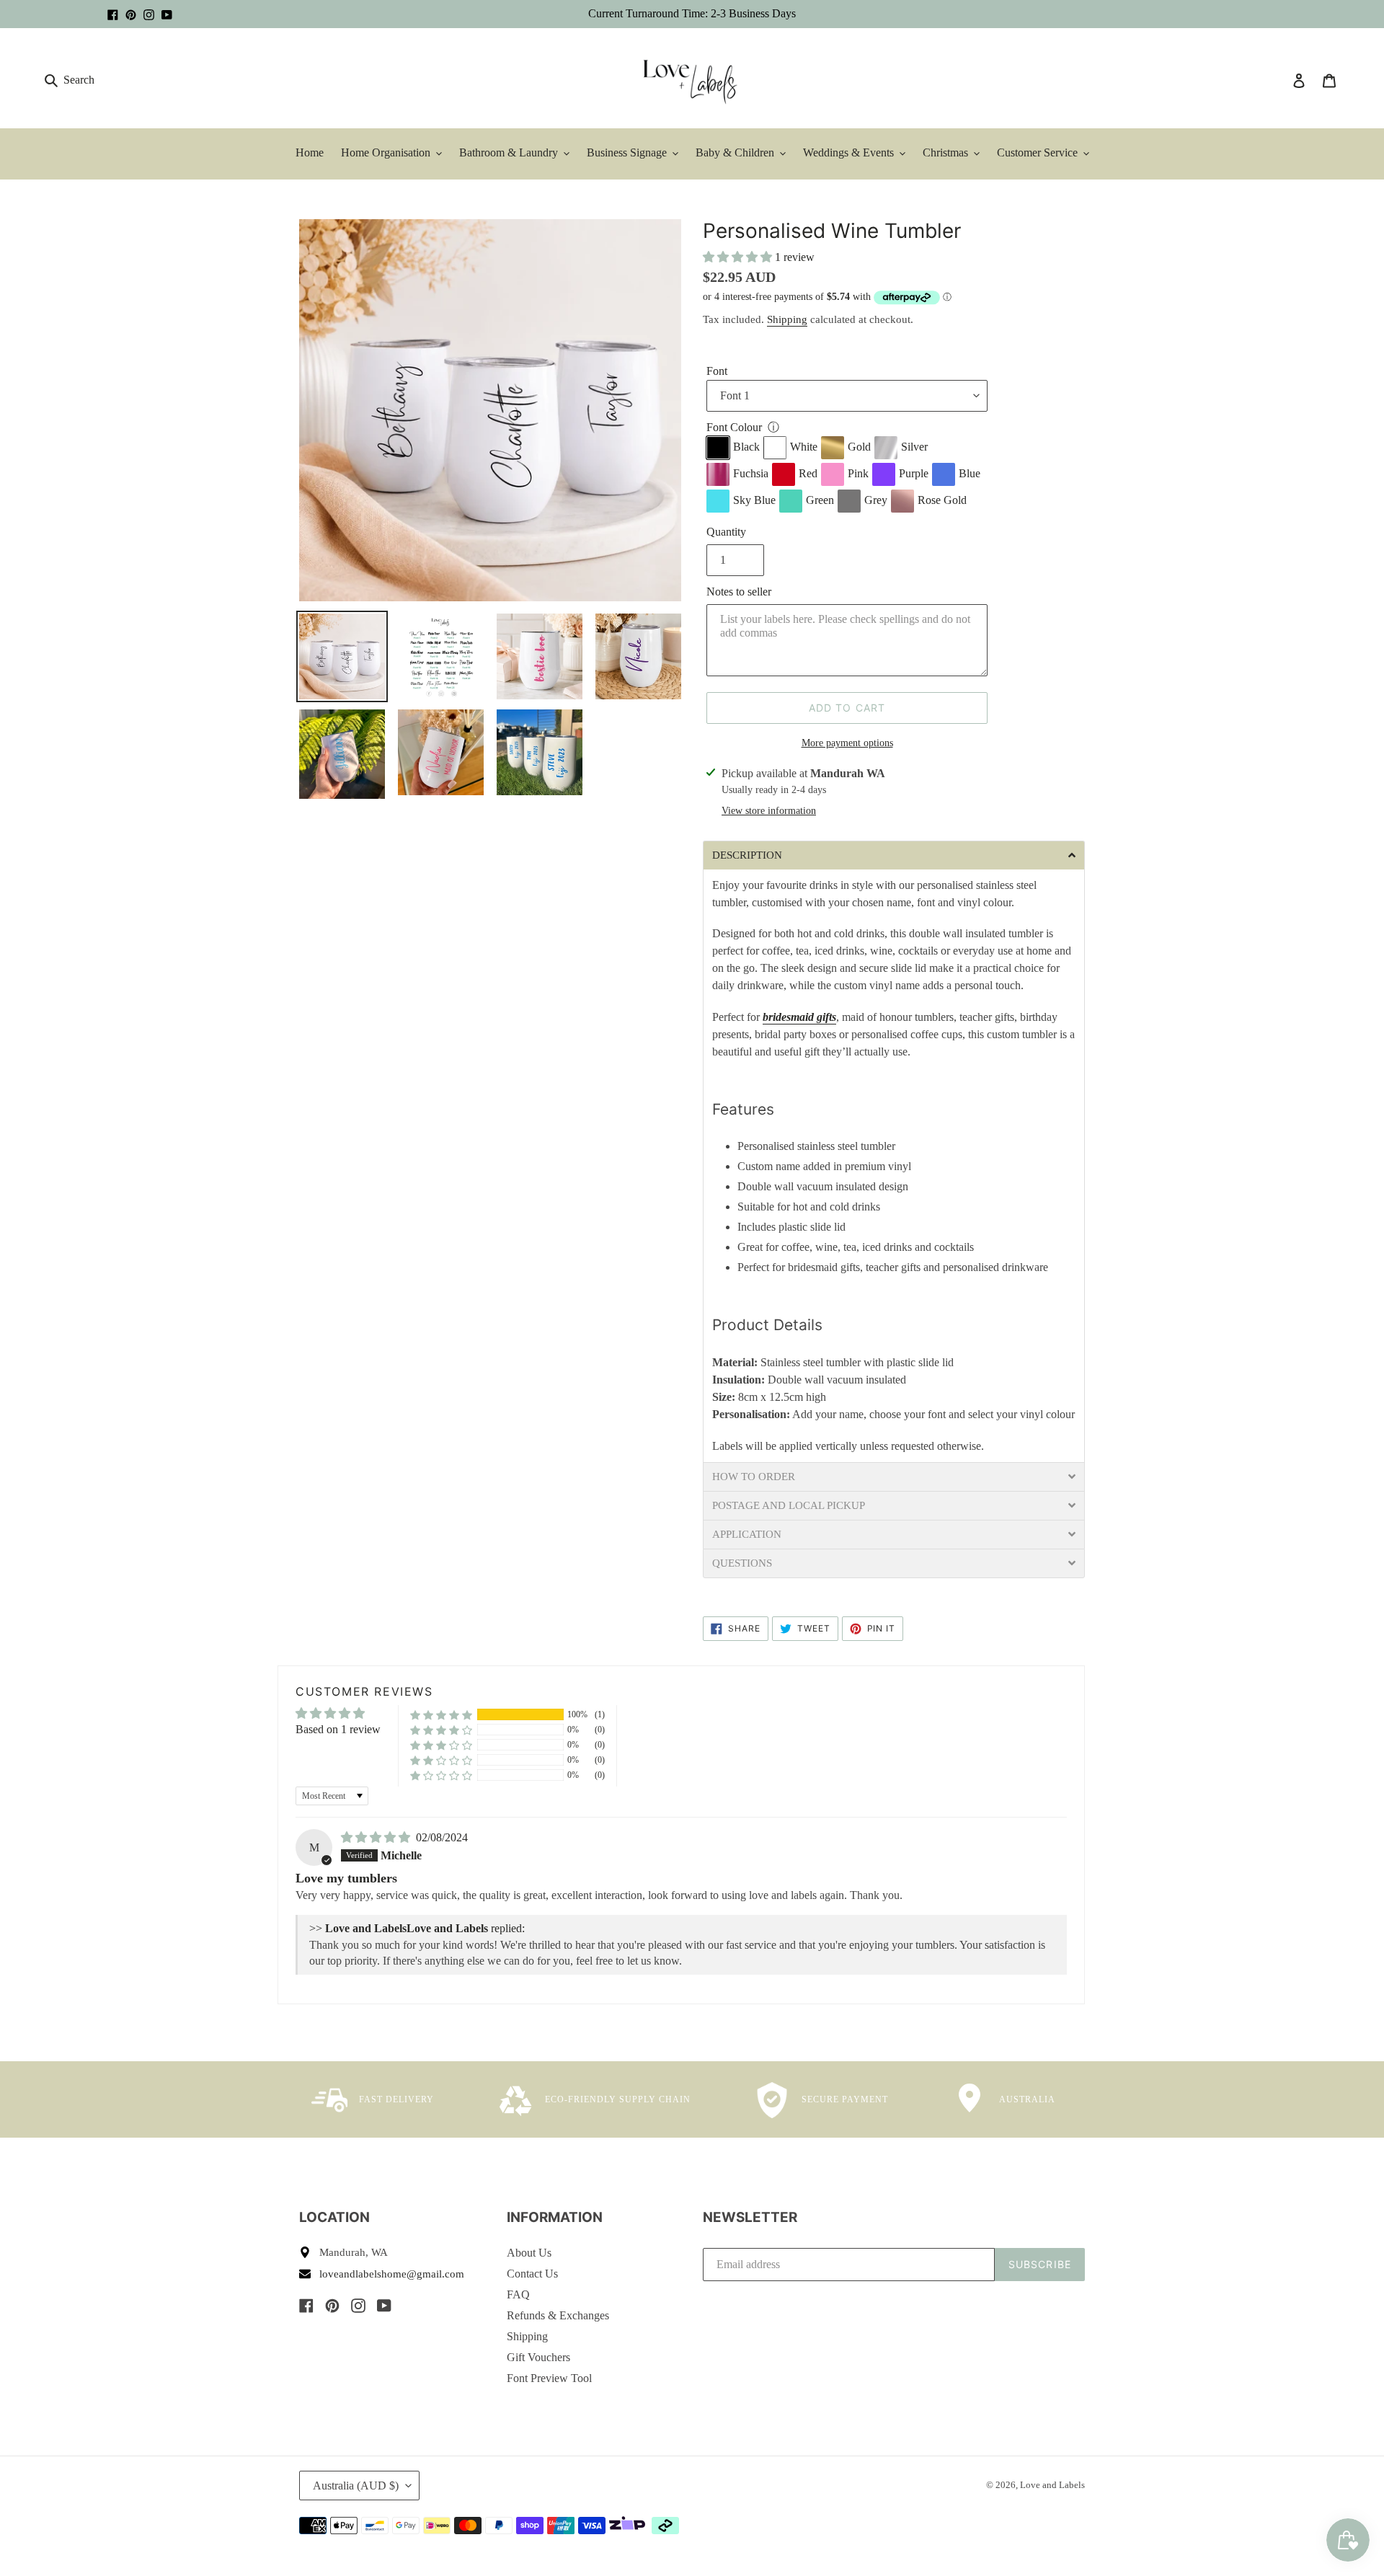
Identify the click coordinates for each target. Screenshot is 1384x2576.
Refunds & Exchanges (558, 2315)
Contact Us (532, 2274)
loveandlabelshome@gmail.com (392, 2274)
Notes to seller (739, 592)
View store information (769, 811)
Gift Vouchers (538, 2357)
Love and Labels (1052, 2485)
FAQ (518, 2294)
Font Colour (734, 427)
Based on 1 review (338, 1729)
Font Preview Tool (549, 2378)
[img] (377, 1837)
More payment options (847, 743)
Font (717, 371)
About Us (529, 2253)
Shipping (787, 319)
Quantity (726, 532)
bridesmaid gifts (799, 1017)
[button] (739, 257)
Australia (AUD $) (356, 2486)
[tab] (894, 855)
